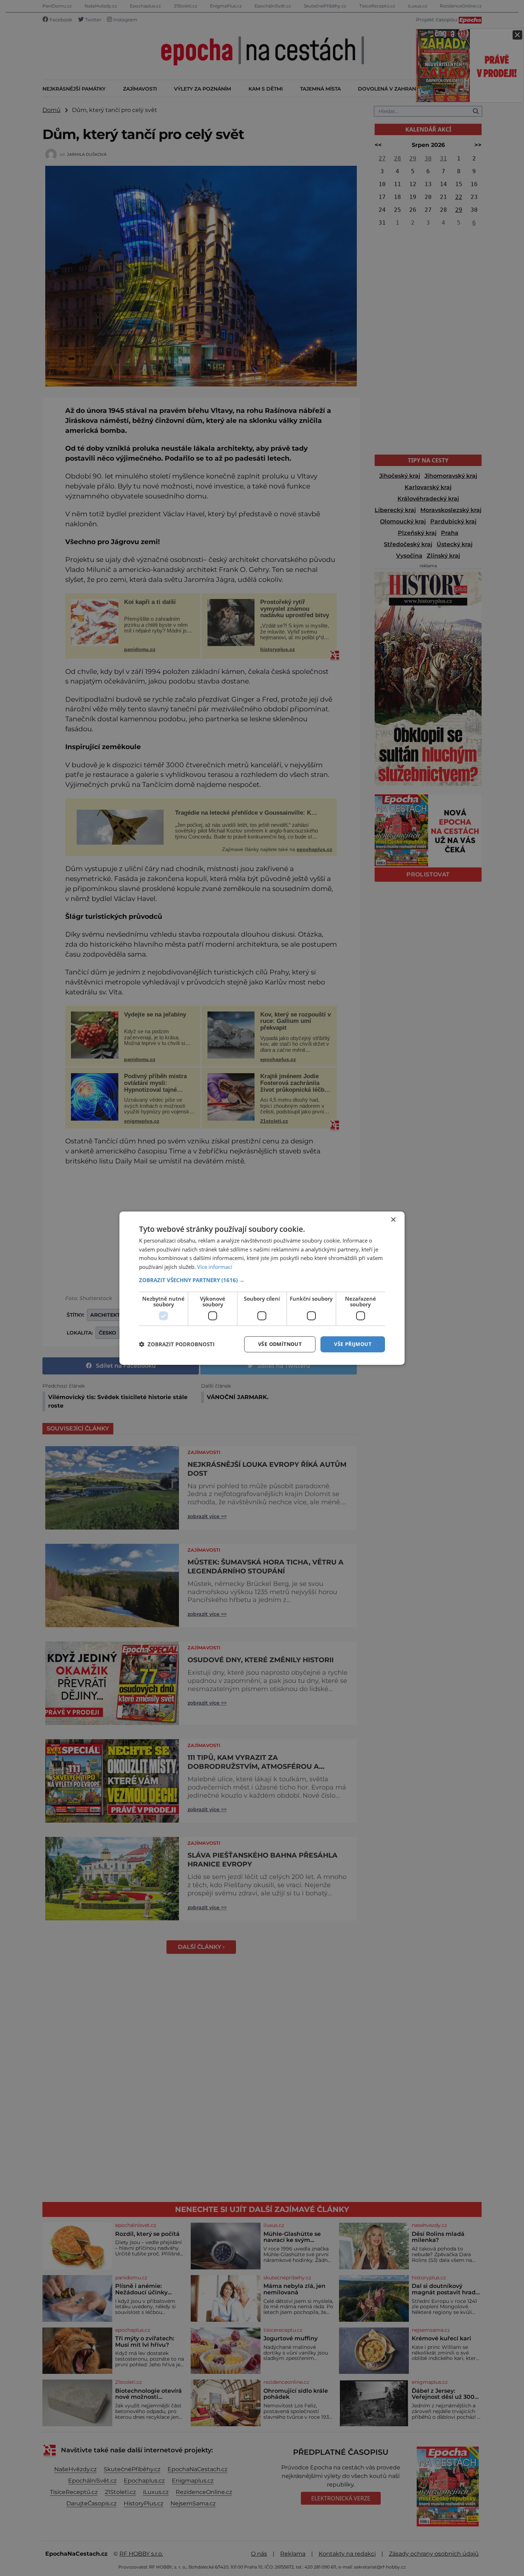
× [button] (393, 1220)
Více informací (215, 1267)
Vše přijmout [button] (353, 1344)
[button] (262, 1280)
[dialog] (262, 1288)
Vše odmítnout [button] (280, 1344)
